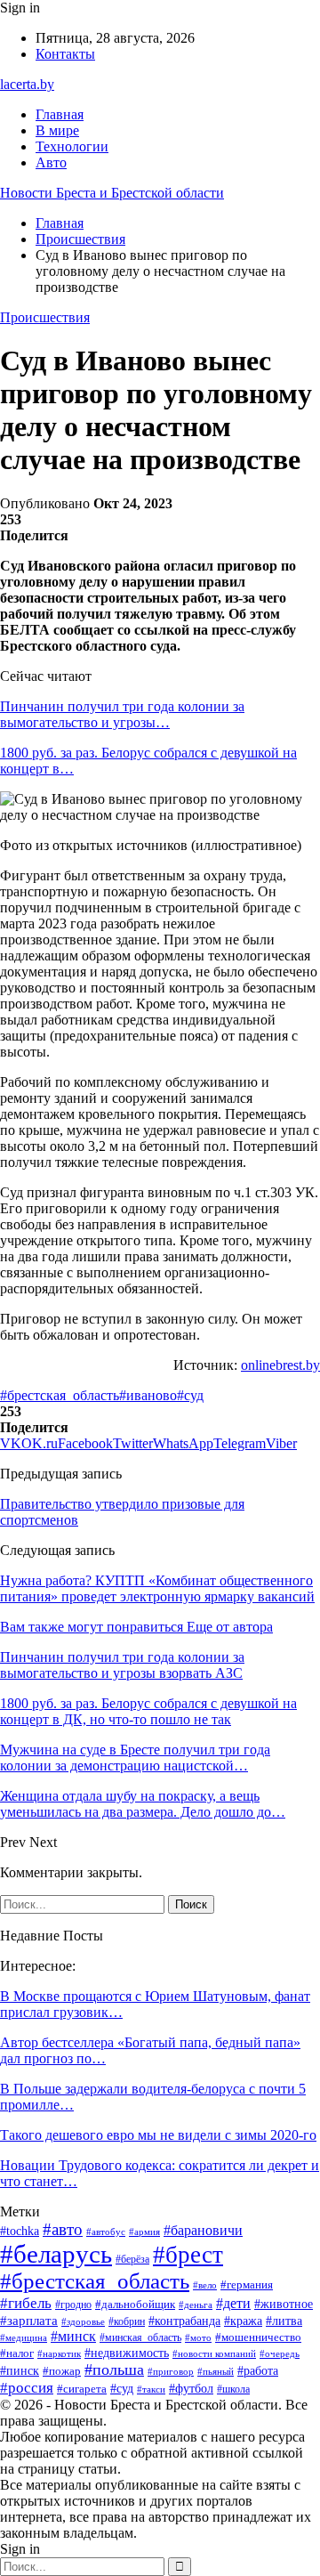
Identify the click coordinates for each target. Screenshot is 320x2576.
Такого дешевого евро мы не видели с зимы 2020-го (158, 2135)
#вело (205, 2285)
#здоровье (83, 2321)
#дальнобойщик (135, 2304)
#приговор (171, 2371)
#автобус (106, 2232)
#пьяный (216, 2371)
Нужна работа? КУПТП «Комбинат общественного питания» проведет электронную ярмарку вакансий (157, 1588)
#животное (284, 2304)
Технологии (72, 146)
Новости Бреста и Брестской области (112, 193)
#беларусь (56, 2254)
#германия (247, 2284)
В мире (57, 130)
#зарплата (29, 2321)
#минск (73, 2336)
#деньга (196, 2305)
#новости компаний (214, 2353)
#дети (233, 2303)
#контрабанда (184, 2321)
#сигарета (82, 2389)
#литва (284, 2321)
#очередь (280, 2354)
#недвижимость (127, 2353)
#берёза (132, 2259)
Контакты (65, 54)
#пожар (62, 2371)
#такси (151, 2389)
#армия (144, 2232)
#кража (243, 2321)
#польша (114, 2369)
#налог (17, 2353)
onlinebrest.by (280, 1365)
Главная (60, 114)
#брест (188, 2255)
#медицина (24, 2337)
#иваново (148, 1395)
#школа (233, 2389)
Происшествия (45, 317)
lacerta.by (27, 84)
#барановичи (203, 2230)
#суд (190, 1395)
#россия (27, 2388)
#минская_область (140, 2337)
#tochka (20, 2231)
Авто (51, 162)
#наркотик (59, 2353)
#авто (63, 2229)
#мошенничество (258, 2337)
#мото (198, 2337)
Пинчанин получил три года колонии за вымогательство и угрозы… (122, 714)
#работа (258, 2371)
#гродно (73, 2305)
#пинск (20, 2371)
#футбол (191, 2388)
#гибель (26, 2303)
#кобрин (127, 2321)
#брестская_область (60, 1395)
